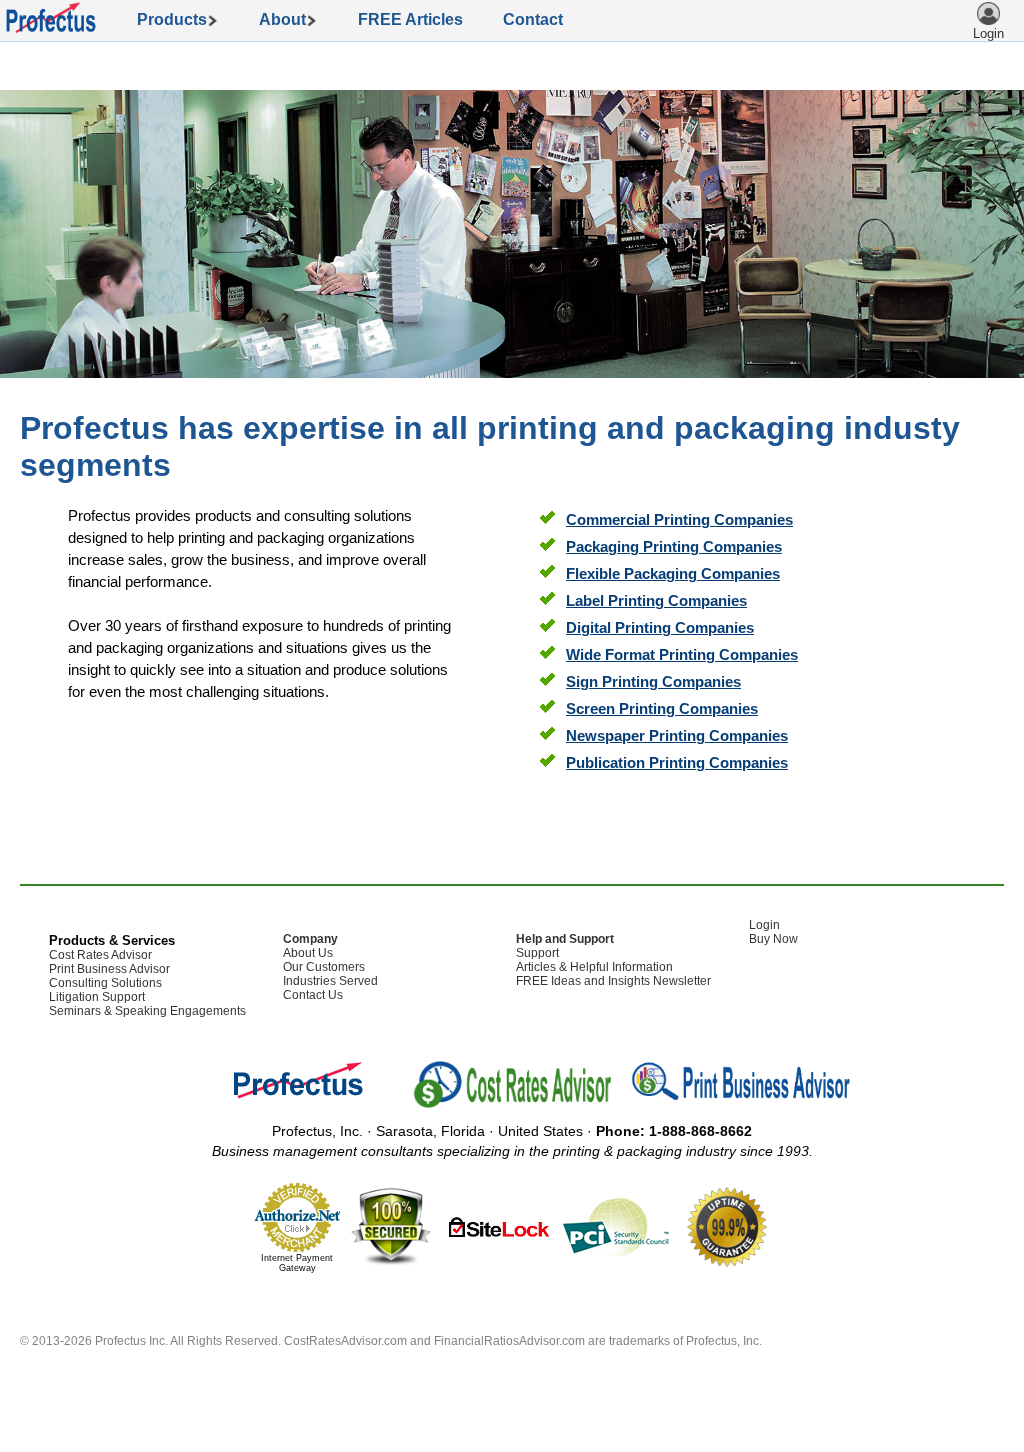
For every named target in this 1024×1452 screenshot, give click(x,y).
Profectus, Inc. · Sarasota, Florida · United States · (512, 1131)
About (288, 19)
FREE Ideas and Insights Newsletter (613, 981)
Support (537, 953)
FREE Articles (410, 19)
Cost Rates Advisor (100, 955)
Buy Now (773, 939)
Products (178, 19)
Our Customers (324, 967)
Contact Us (313, 995)
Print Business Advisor (109, 969)
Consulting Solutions (105, 983)
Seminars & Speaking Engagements (147, 1011)
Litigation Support (97, 997)
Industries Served (330, 981)
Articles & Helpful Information (594, 967)
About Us (308, 953)
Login (764, 925)
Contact (533, 19)
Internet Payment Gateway (297, 1263)
